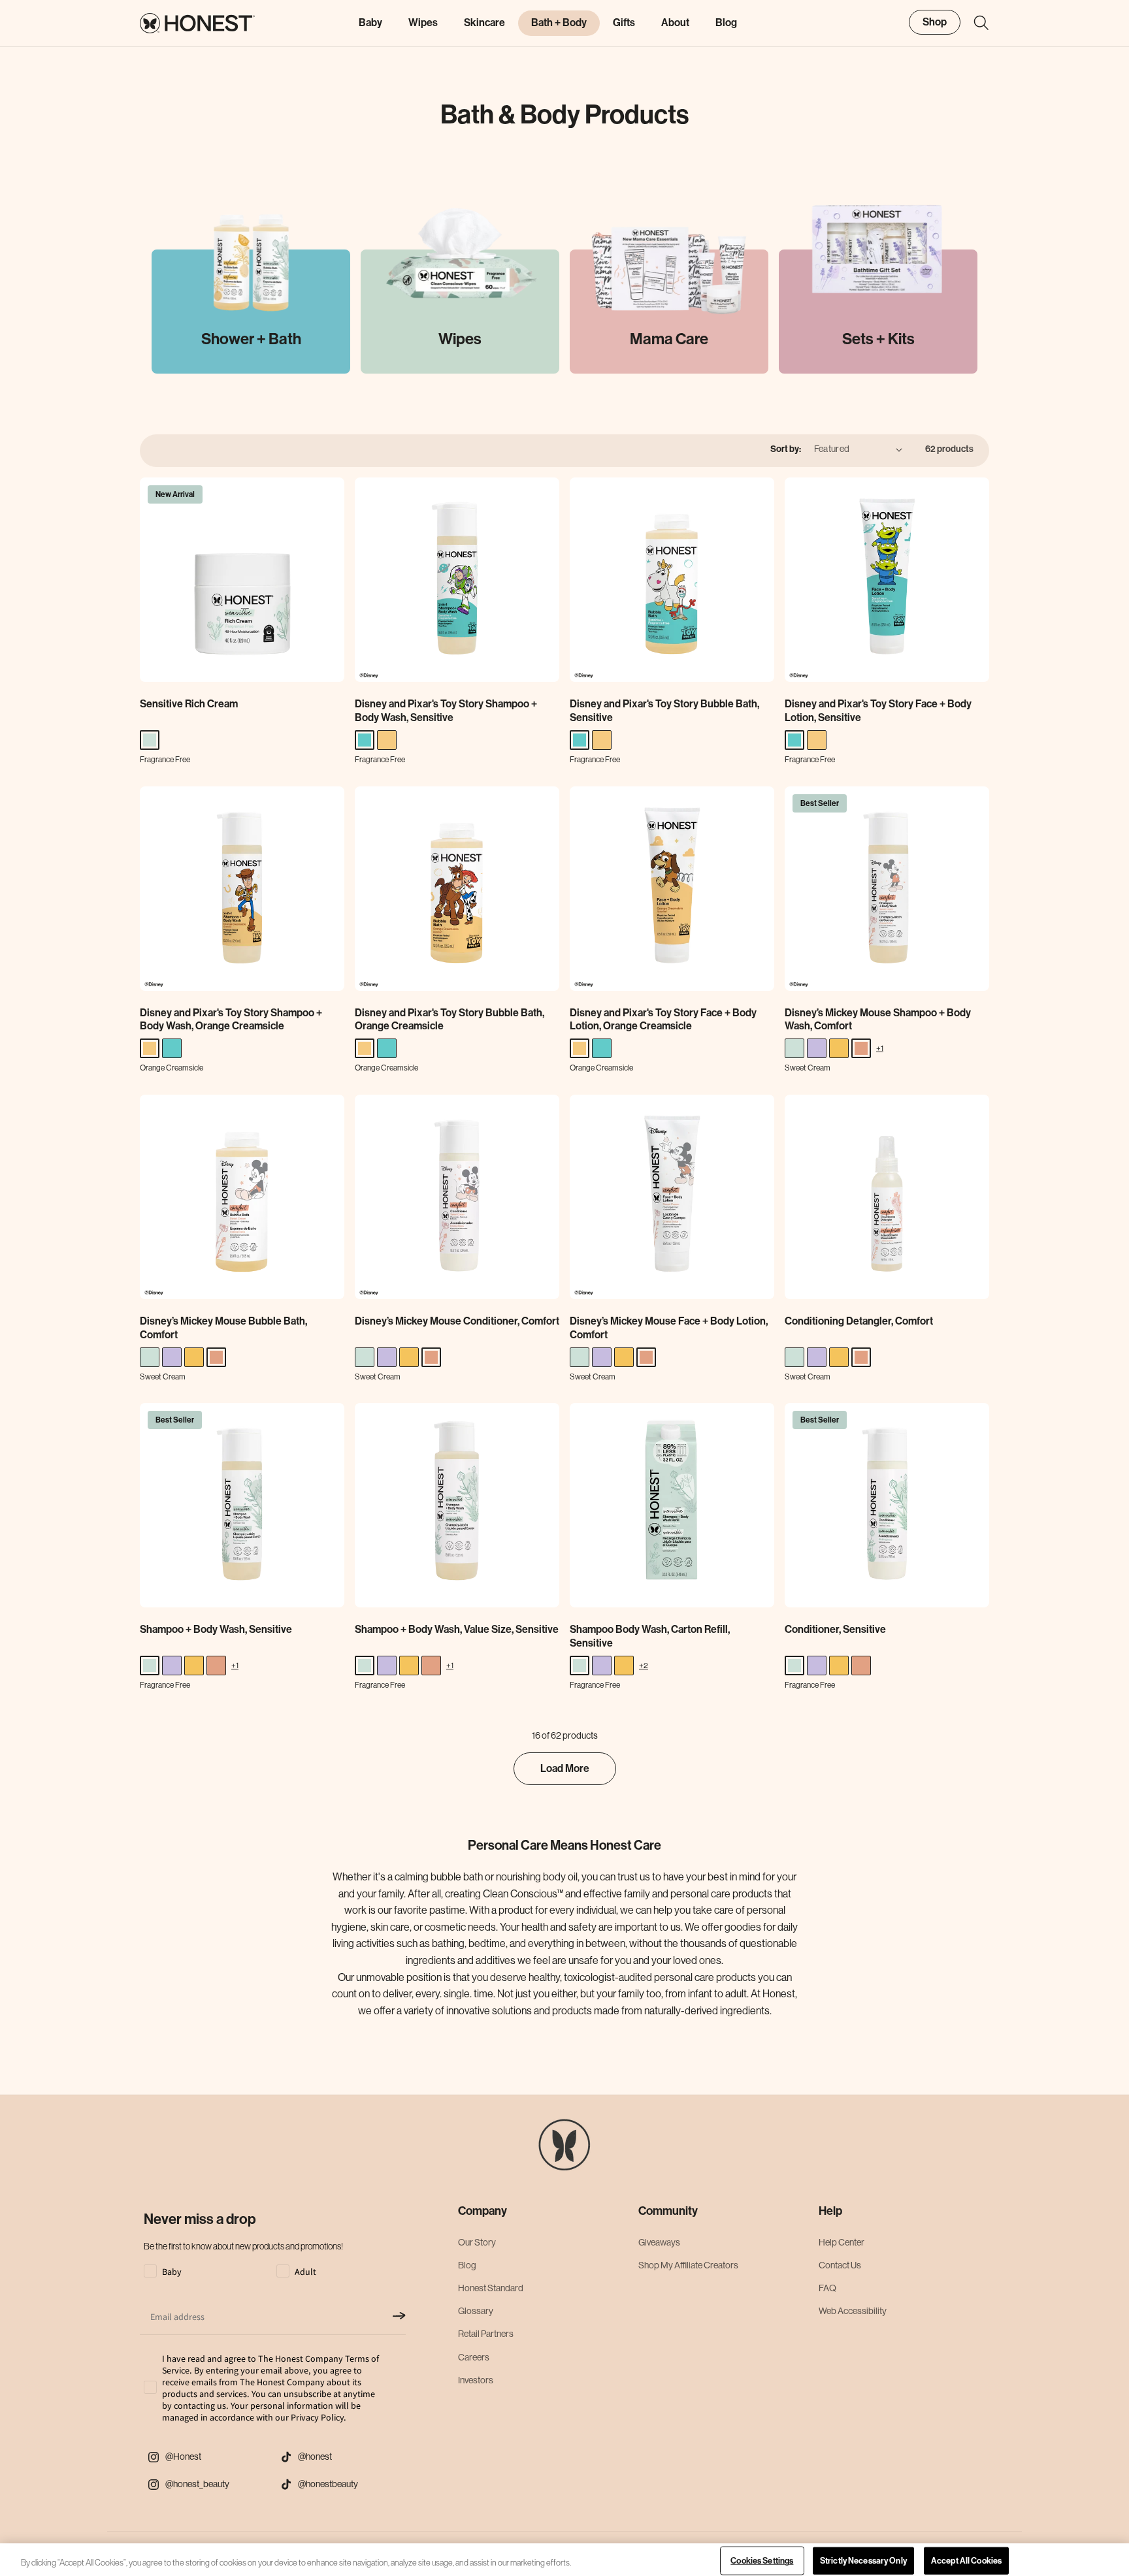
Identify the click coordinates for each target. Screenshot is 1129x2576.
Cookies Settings (762, 2561)
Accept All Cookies (966, 2561)
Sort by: (786, 449)
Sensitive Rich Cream (189, 704)
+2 (644, 1665)
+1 (880, 1048)
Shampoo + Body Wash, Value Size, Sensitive (457, 1629)
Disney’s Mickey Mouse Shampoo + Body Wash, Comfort (878, 1020)
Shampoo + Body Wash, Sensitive (216, 1629)
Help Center (842, 2242)
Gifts (624, 23)
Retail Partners (486, 2334)
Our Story (477, 2242)
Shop (935, 22)
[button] (975, 23)
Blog (467, 2265)
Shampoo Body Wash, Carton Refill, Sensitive (650, 1636)
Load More (565, 1768)
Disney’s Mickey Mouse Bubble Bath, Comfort (223, 1328)
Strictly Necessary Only (863, 2561)
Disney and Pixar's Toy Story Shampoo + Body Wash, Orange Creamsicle (231, 1020)
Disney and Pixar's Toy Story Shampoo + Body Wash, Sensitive (446, 711)
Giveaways (659, 2242)
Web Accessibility (853, 2311)
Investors (476, 2380)
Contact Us (840, 2265)
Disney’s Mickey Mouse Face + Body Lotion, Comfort (669, 1328)
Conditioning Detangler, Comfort (859, 1321)
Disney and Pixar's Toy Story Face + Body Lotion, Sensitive (878, 711)
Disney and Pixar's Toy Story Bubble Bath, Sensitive (664, 711)
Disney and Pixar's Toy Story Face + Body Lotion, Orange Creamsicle (663, 1020)
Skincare (484, 23)
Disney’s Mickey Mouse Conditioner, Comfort (457, 1321)
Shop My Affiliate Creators (688, 2265)
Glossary (476, 2311)
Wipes (423, 23)
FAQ (827, 2288)
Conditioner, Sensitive (835, 1629)
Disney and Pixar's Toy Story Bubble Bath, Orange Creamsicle (450, 1020)
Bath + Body (559, 23)
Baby (370, 23)
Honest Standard (491, 2288)
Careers (474, 2357)
